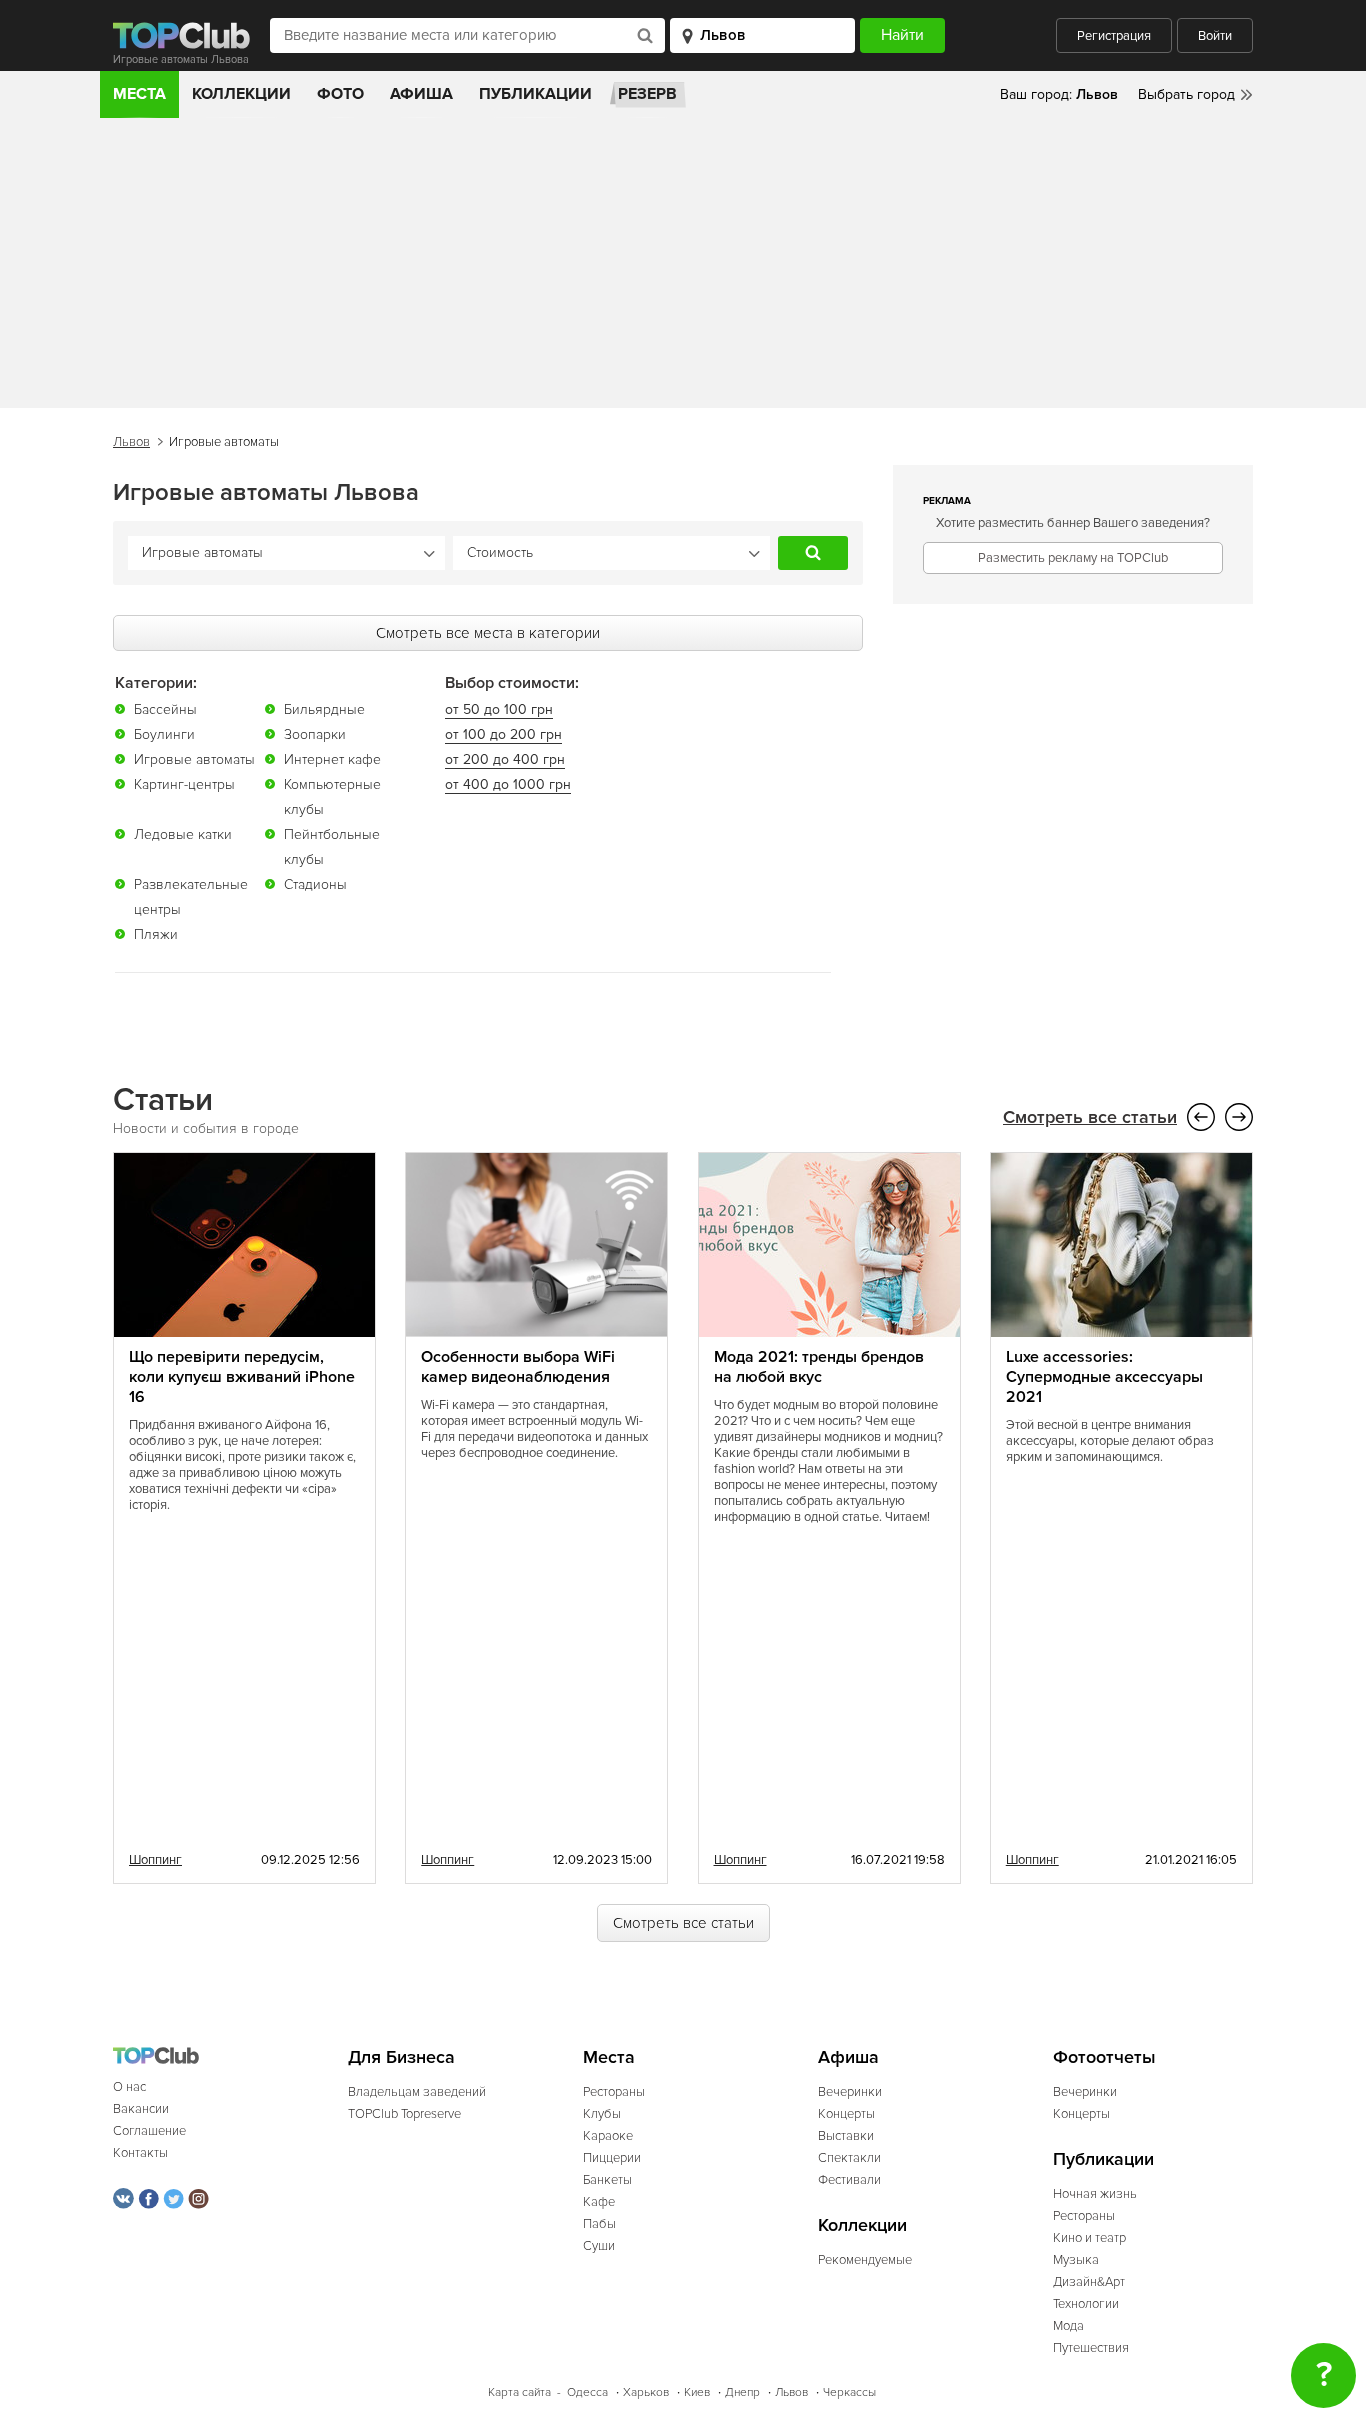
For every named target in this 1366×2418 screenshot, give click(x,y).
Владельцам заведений (417, 2092)
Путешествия (1091, 2348)
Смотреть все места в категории (488, 633)
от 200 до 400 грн (505, 759)
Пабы (599, 2224)
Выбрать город (1186, 94)
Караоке (608, 2136)
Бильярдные (324, 709)
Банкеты (607, 2180)
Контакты (140, 2153)
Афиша (421, 94)
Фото (340, 94)
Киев (697, 2392)
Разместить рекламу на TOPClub (1073, 558)
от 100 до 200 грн (503, 734)
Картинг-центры (184, 784)
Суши (599, 2246)
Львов (131, 442)
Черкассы (849, 2392)
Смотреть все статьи (1090, 1117)
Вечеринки (850, 2092)
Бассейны (165, 709)
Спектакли (849, 2158)
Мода (1068, 2326)
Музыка (1076, 2260)
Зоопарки (315, 734)
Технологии (1086, 2304)
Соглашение (149, 2131)
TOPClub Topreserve (404, 2114)
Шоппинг (155, 1860)
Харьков (646, 2392)
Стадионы (315, 884)
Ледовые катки (183, 834)
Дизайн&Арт (1089, 2282)
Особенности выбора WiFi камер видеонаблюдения (518, 1367)
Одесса (587, 2392)
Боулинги (164, 734)
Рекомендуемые (865, 2260)
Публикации (535, 94)
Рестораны (614, 2092)
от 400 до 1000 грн (508, 784)
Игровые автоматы (194, 759)
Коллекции (241, 94)
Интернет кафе (332, 759)
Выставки (846, 2136)
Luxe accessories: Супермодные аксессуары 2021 (1104, 1377)
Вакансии (141, 2109)
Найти (813, 553)
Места (139, 94)
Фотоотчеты (1104, 2057)
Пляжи (156, 934)
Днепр (742, 2392)
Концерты (846, 2114)
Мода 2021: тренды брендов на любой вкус (819, 1367)
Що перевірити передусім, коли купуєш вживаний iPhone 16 (242, 1377)
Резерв (647, 94)
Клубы (602, 2114)
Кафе (599, 2202)
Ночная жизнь (1095, 2194)
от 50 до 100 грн (499, 709)
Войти (1215, 36)
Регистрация (1114, 36)
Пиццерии (612, 2158)
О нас (129, 2087)
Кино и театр (1089, 2238)
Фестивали (849, 2180)
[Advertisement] (683, 268)
